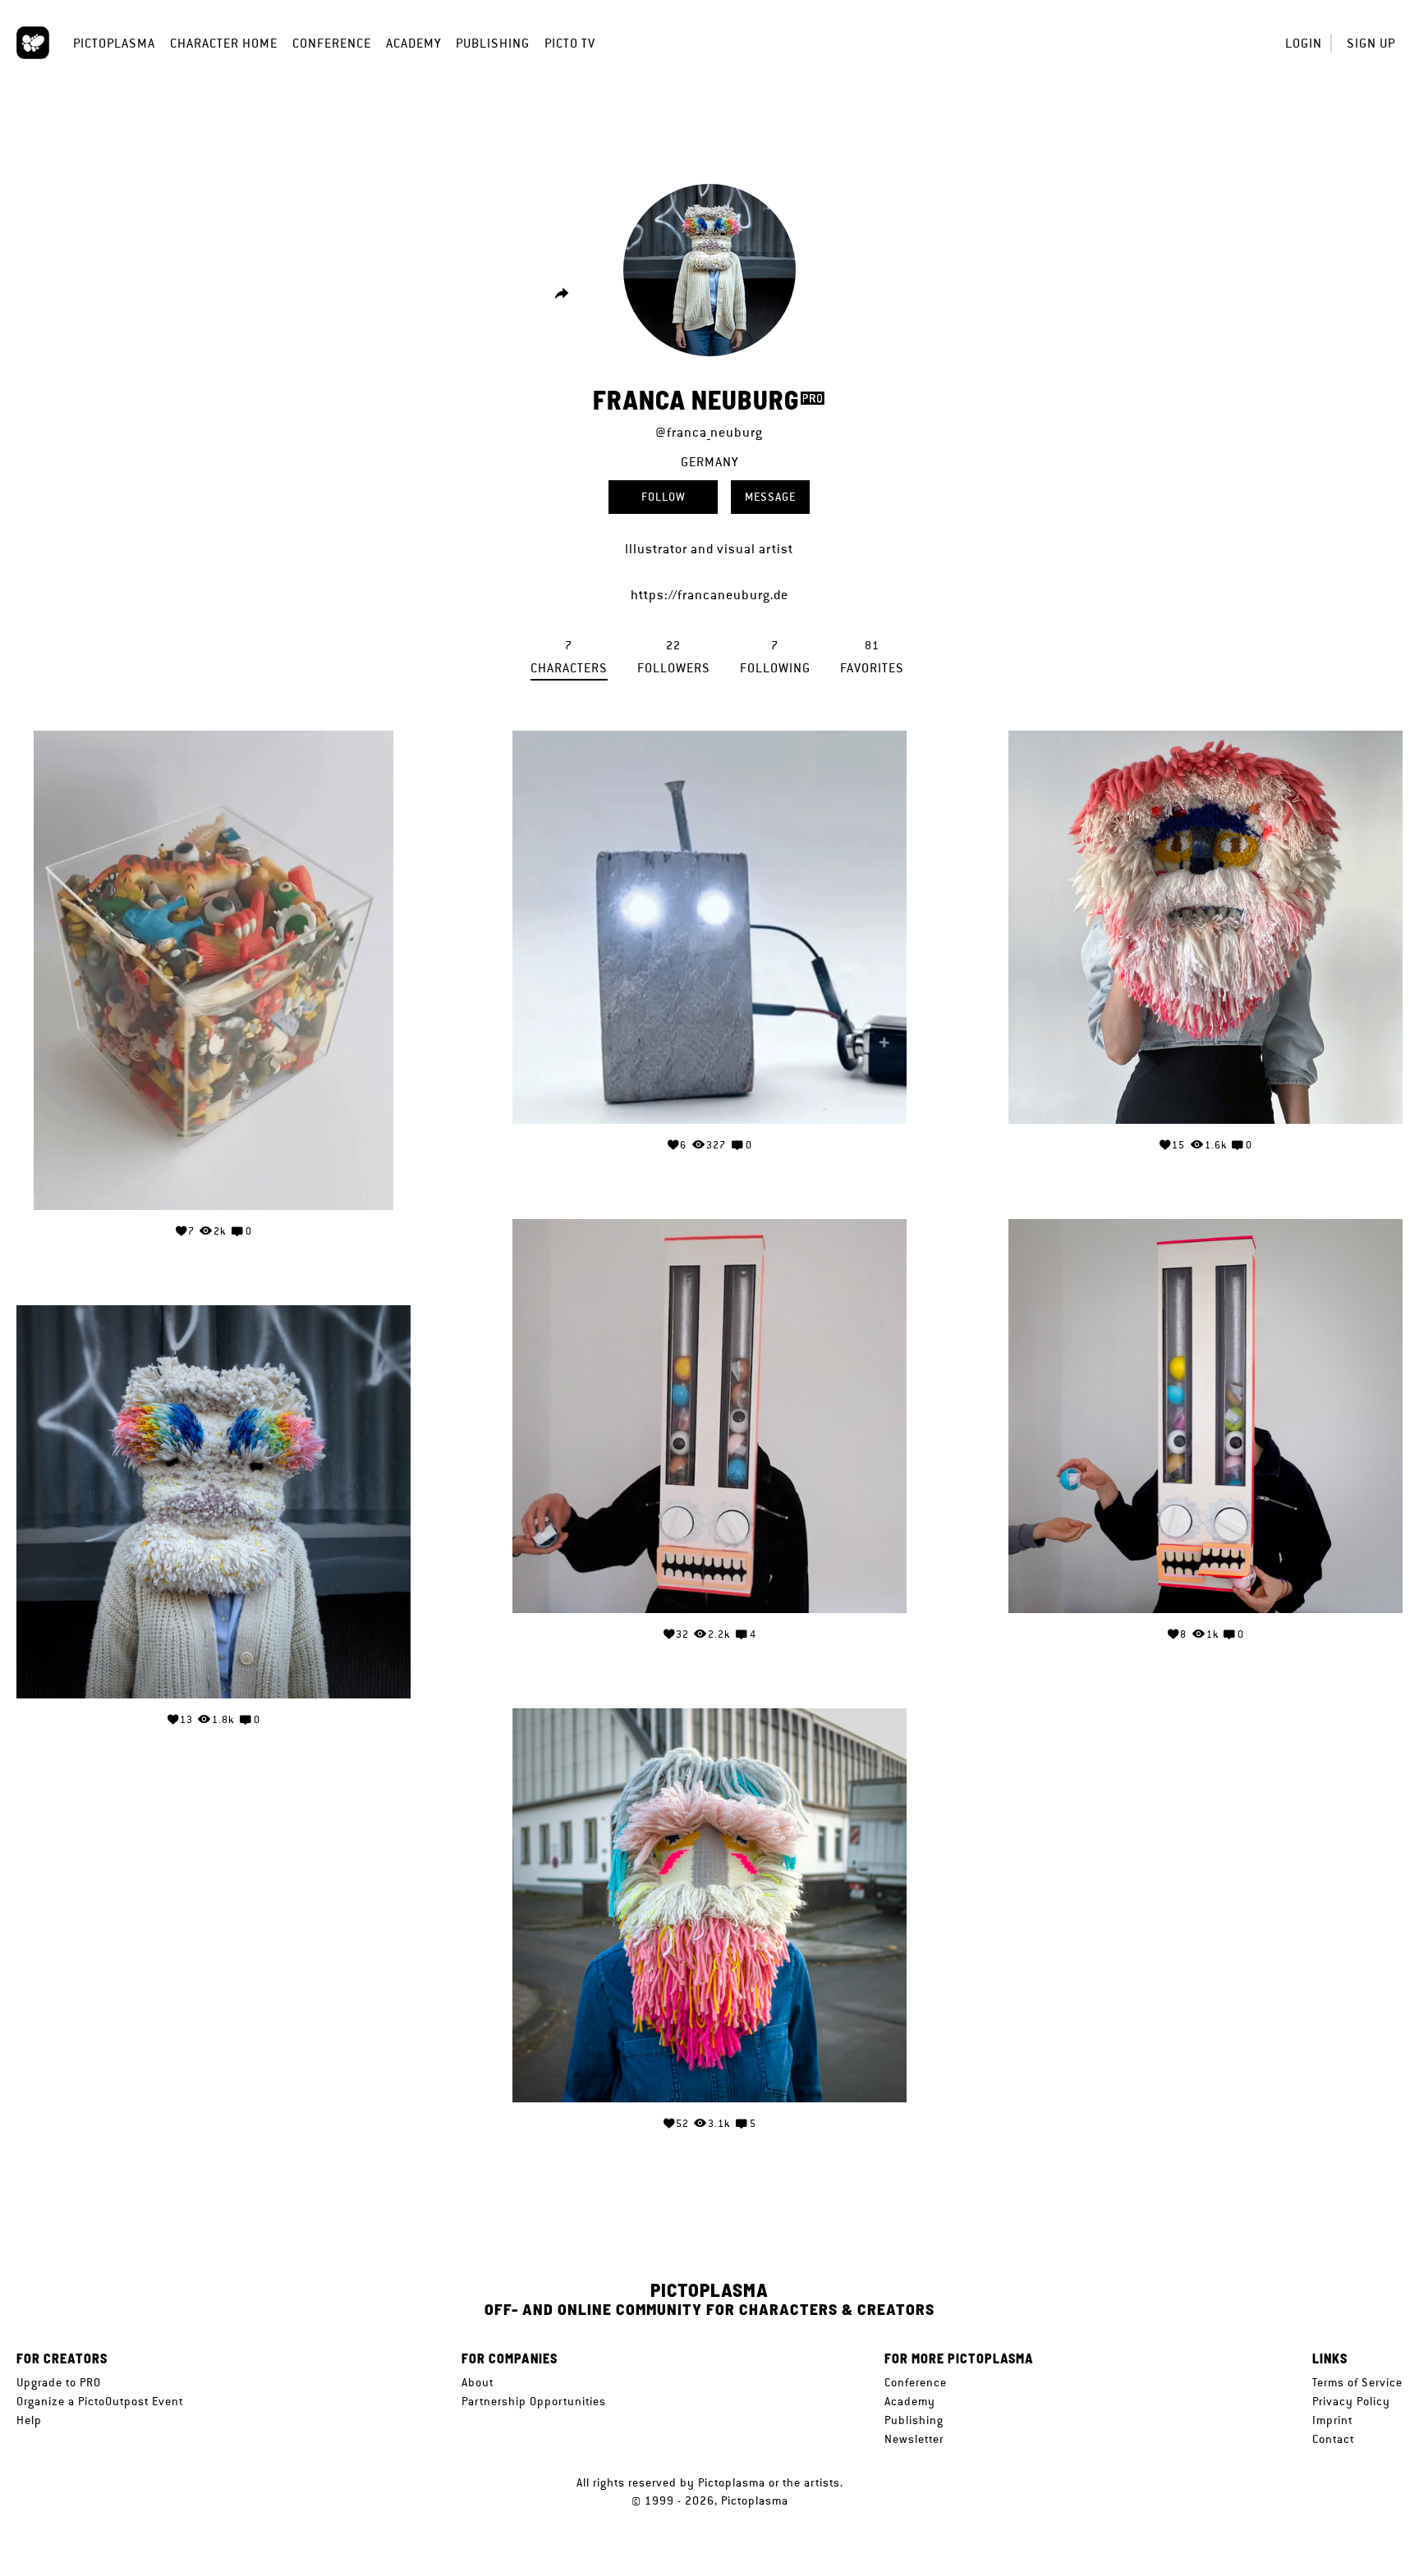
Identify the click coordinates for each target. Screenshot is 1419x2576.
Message (770, 497)
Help (29, 2420)
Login (1304, 43)
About (478, 2382)
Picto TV (570, 43)
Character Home (224, 43)
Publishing (493, 43)
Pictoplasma (114, 43)
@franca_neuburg (709, 432)
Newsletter (914, 2439)
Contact (1333, 2439)
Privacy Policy (1351, 2401)
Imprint (1332, 2420)
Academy (413, 43)
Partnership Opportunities (534, 2401)
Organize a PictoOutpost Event (100, 2401)
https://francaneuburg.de (709, 595)
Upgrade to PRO (59, 2382)
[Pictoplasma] (33, 43)
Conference (332, 43)
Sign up (1371, 43)
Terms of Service (1357, 2382)
